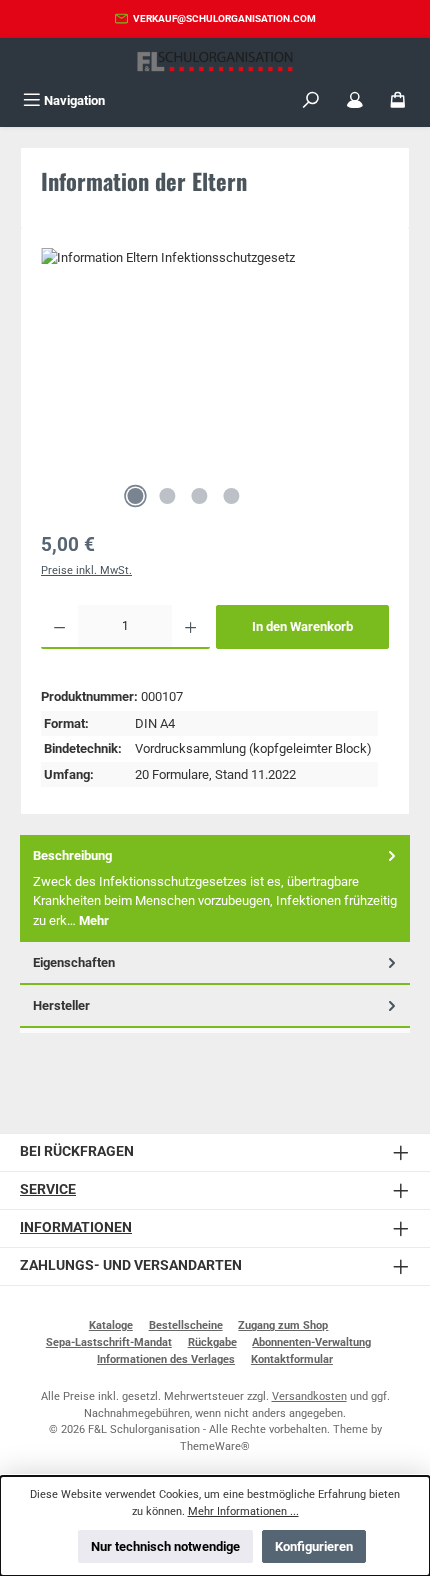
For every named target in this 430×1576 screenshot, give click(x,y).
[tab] (215, 888)
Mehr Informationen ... (243, 1511)
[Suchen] (311, 100)
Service (48, 1189)
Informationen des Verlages (166, 1359)
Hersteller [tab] (61, 1005)
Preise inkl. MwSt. (86, 570)
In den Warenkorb (302, 626)
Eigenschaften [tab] (74, 962)
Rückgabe (212, 1342)
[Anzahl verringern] (59, 627)
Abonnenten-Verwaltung (311, 1342)
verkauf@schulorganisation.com (224, 18)
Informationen (76, 1227)
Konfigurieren (314, 1546)
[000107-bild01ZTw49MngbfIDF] (215, 360)
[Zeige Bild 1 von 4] (135, 496)
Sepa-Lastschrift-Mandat (109, 1342)
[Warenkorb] (398, 100)
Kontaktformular (292, 1359)
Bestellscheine (186, 1325)
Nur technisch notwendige (165, 1546)
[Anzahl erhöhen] (190, 627)
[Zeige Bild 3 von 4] (199, 496)
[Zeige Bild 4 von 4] (231, 496)
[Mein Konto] (355, 100)
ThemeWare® (215, 1446)
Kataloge (111, 1325)
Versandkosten (309, 1396)
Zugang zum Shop (283, 1325)
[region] (215, 383)
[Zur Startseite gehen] (215, 61)
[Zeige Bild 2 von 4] (167, 496)
